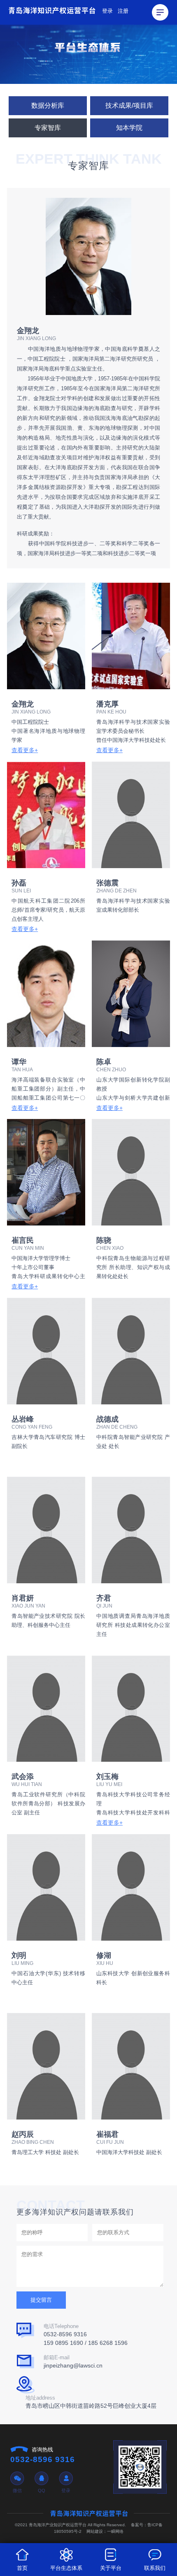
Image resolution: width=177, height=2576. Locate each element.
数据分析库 (48, 105)
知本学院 (129, 128)
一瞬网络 (115, 2531)
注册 (123, 11)
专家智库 (48, 128)
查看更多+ (25, 750)
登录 (107, 11)
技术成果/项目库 (129, 105)
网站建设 (95, 2531)
